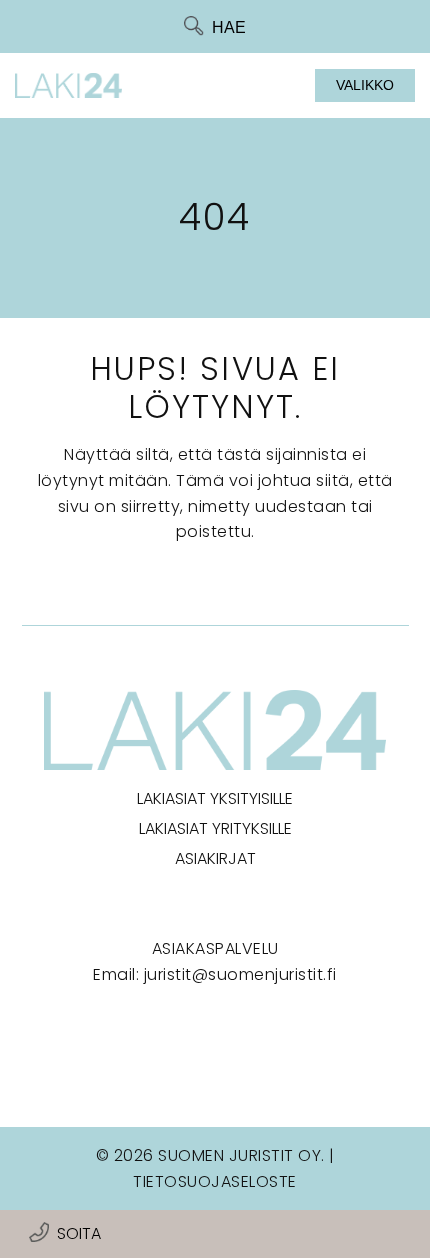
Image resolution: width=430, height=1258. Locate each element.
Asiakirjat (215, 858)
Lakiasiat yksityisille (215, 798)
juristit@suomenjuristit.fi (240, 974)
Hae (229, 27)
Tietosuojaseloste (215, 1181)
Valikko (365, 85)
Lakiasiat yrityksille (215, 828)
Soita (79, 1233)
